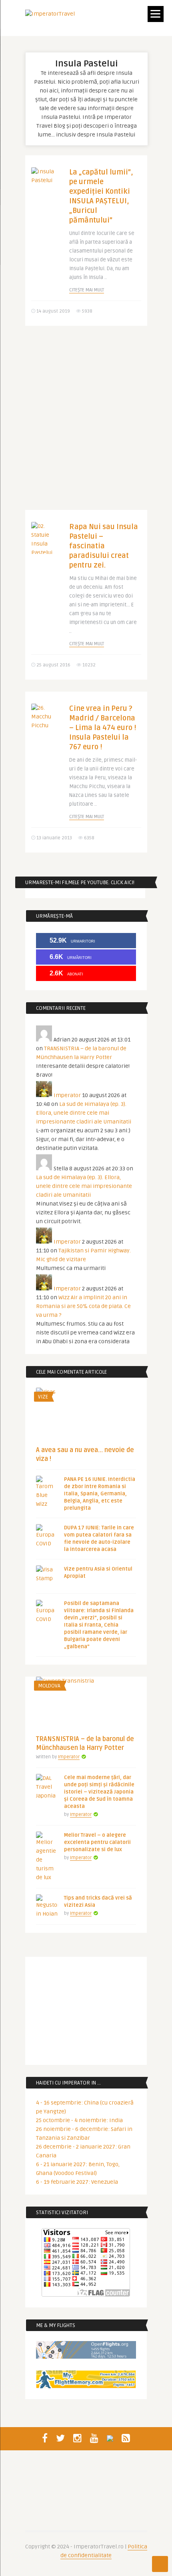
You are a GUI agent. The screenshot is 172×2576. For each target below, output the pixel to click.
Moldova (49, 1686)
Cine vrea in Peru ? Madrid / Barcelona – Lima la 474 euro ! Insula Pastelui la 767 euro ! (103, 728)
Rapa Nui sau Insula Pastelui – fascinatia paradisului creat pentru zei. (104, 546)
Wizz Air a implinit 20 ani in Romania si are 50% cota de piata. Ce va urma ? (83, 1306)
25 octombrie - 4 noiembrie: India (79, 2120)
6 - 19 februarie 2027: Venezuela (77, 2182)
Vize (43, 1397)
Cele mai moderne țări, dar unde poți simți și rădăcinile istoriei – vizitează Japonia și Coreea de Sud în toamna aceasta (99, 1792)
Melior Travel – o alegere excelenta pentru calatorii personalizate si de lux (97, 1842)
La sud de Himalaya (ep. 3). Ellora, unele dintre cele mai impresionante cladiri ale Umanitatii (84, 1113)
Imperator (67, 1095)
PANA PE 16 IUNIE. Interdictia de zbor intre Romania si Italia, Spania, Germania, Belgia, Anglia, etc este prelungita (100, 1494)
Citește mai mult (87, 290)
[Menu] (156, 14)
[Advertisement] (86, 424)
